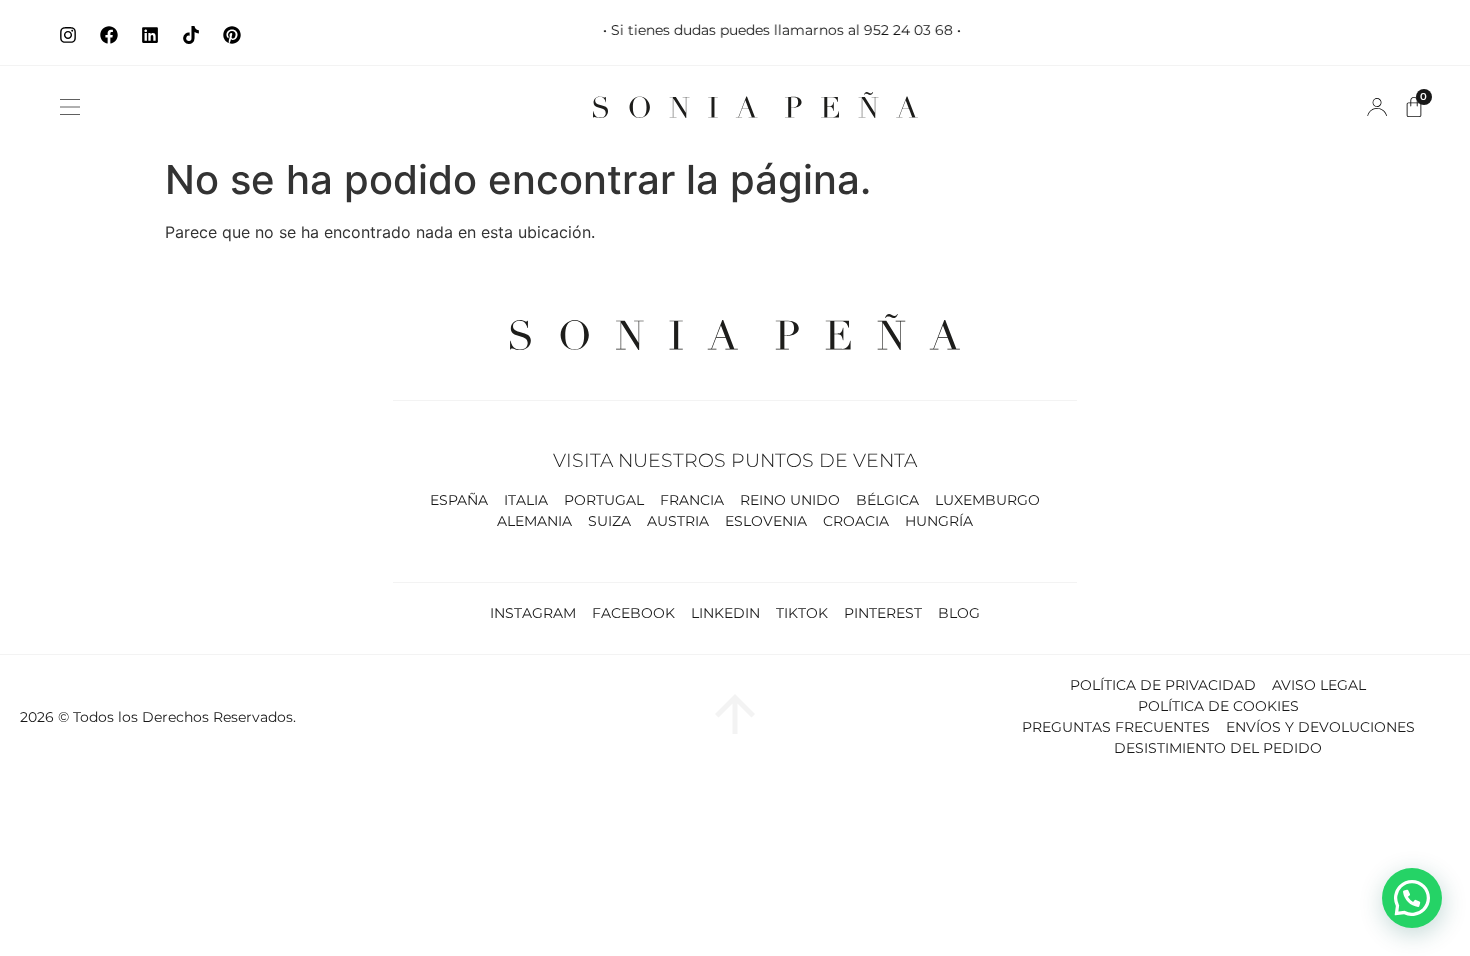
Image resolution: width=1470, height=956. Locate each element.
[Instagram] (68, 35)
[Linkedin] (150, 35)
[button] (70, 107)
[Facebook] (109, 35)
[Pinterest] (232, 35)
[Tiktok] (191, 35)
